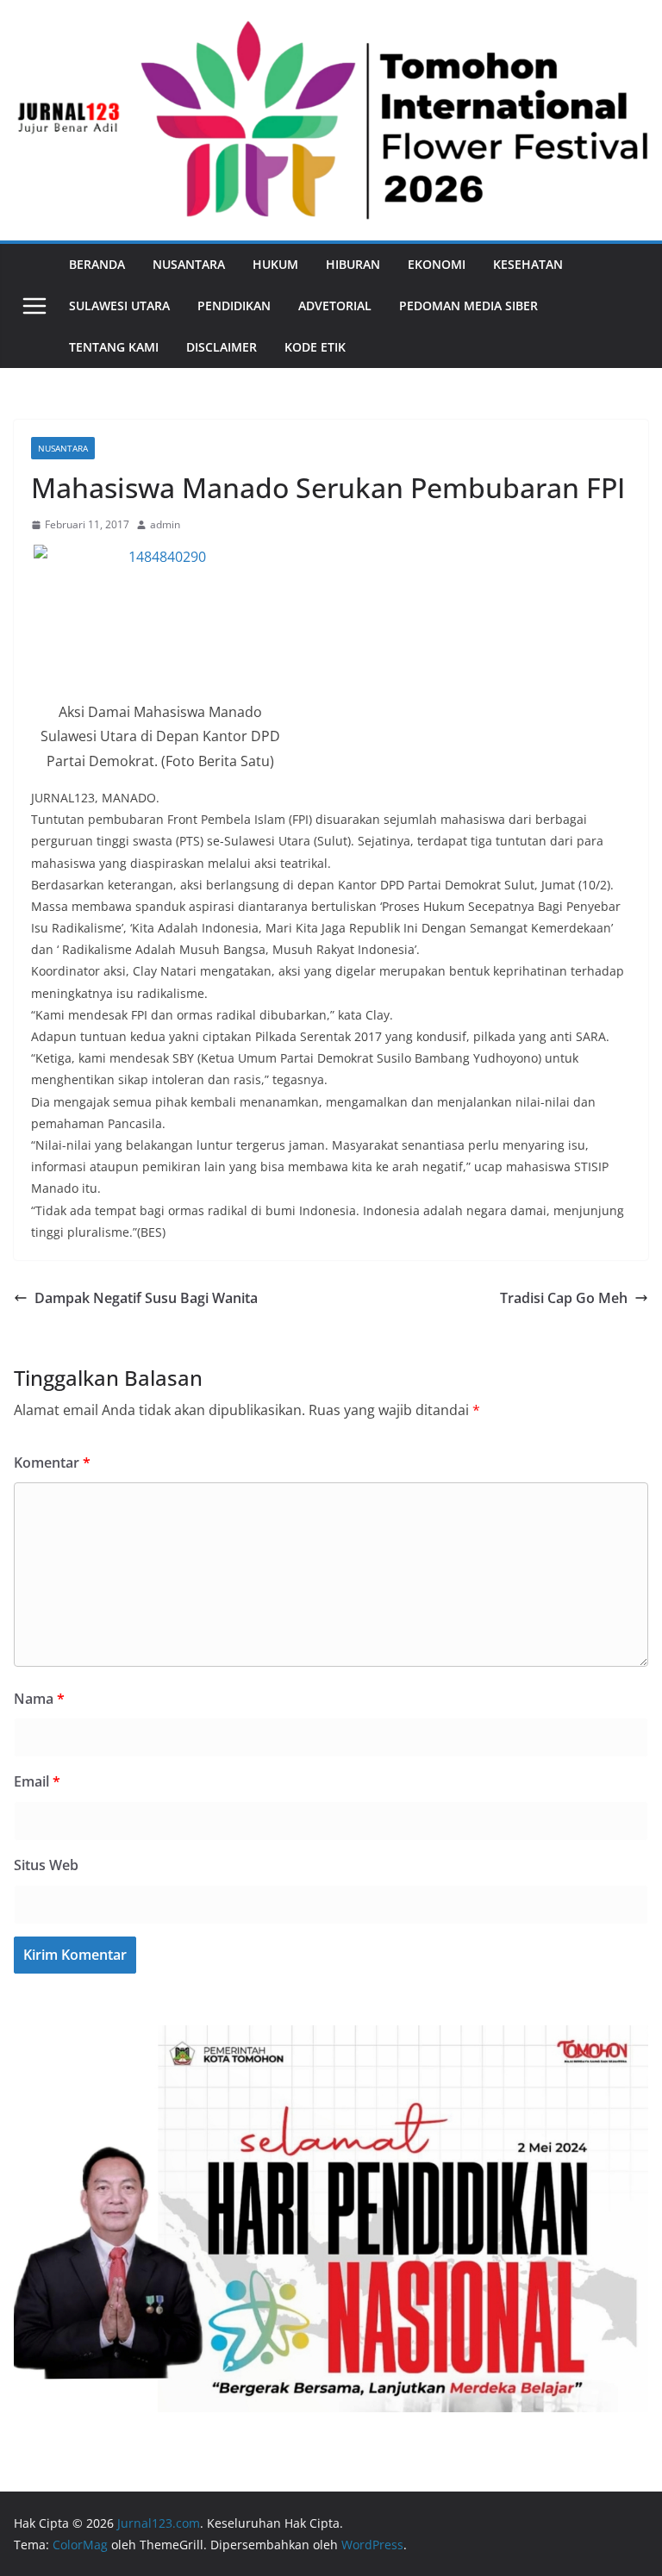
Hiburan (353, 264)
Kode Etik (315, 347)
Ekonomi (437, 264)
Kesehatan (528, 264)
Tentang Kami (114, 347)
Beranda (97, 264)
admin (165, 524)
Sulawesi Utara (119, 306)
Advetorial (335, 306)
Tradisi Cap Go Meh (564, 1298)
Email (37, 1781)
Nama (39, 1699)
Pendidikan (234, 306)
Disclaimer (222, 347)
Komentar (52, 1463)
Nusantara (189, 264)
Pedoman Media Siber (468, 306)
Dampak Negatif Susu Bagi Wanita (146, 1298)
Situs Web (46, 1865)
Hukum (275, 264)
